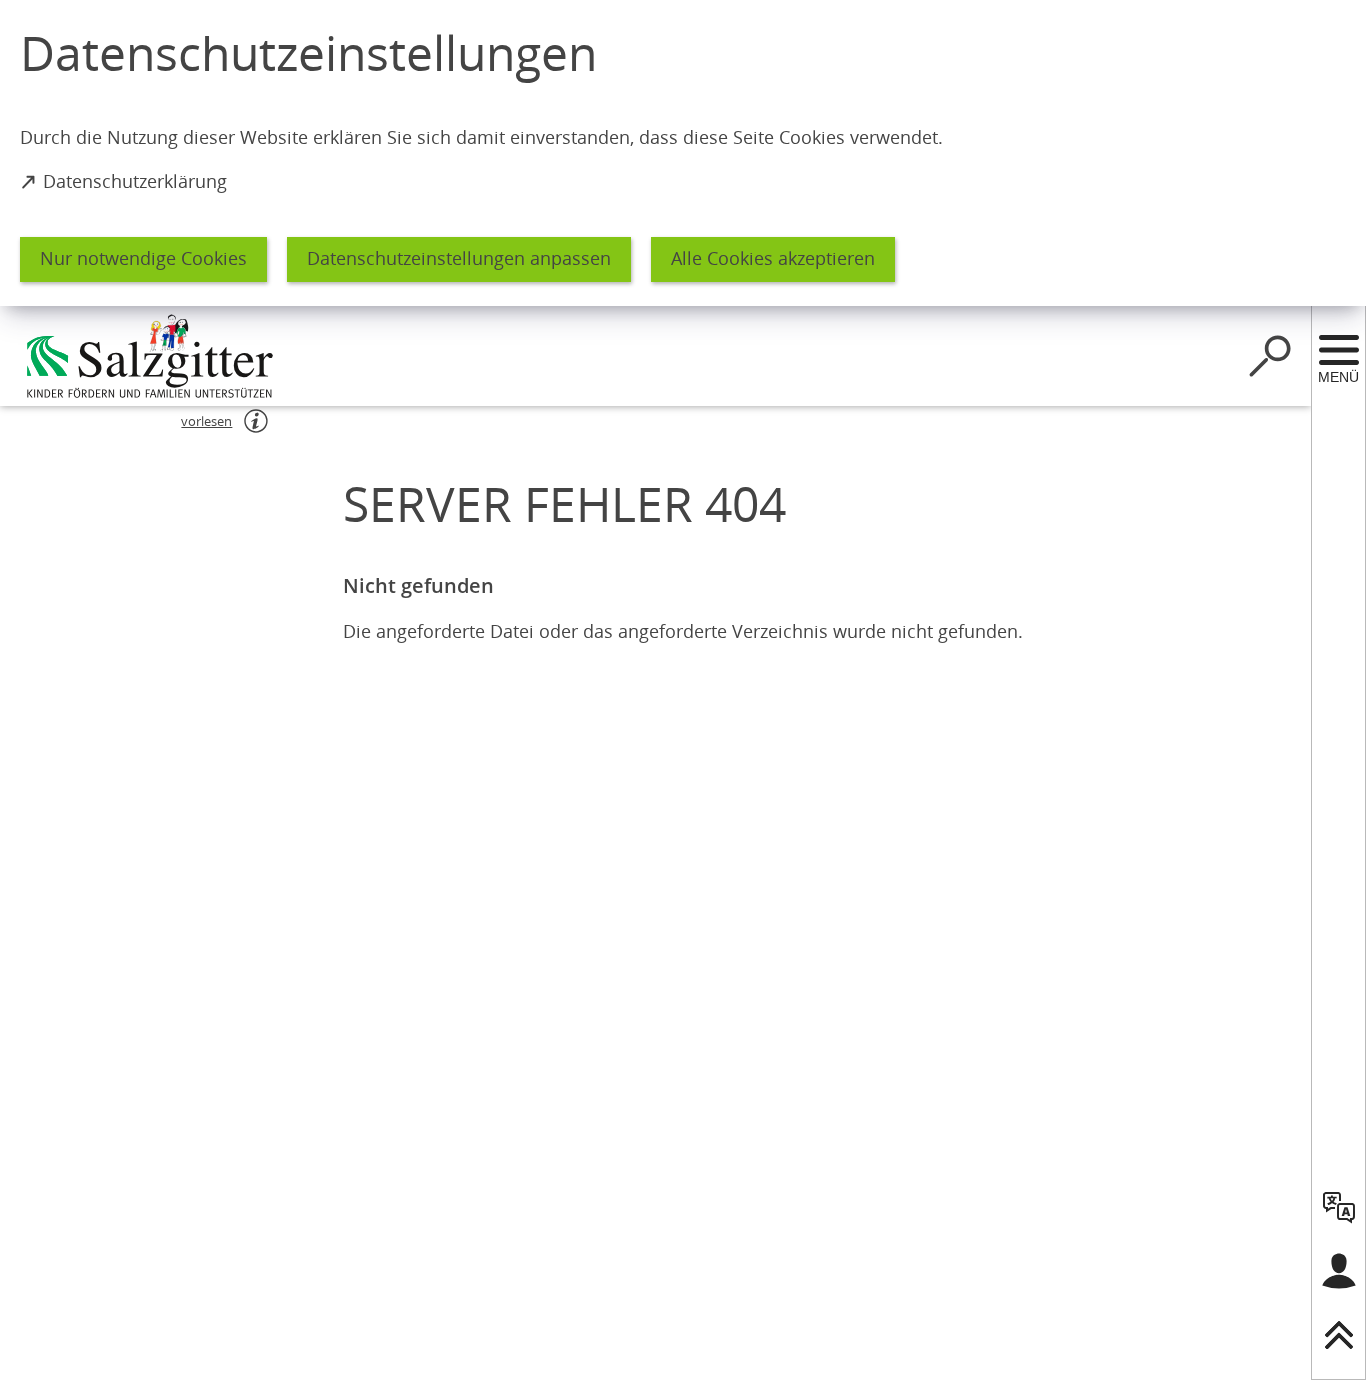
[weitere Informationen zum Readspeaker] (256, 421)
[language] (1339, 1207)
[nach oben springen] (1339, 1335)
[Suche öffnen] (1270, 356)
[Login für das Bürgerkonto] (1339, 1271)
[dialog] (683, 153)
